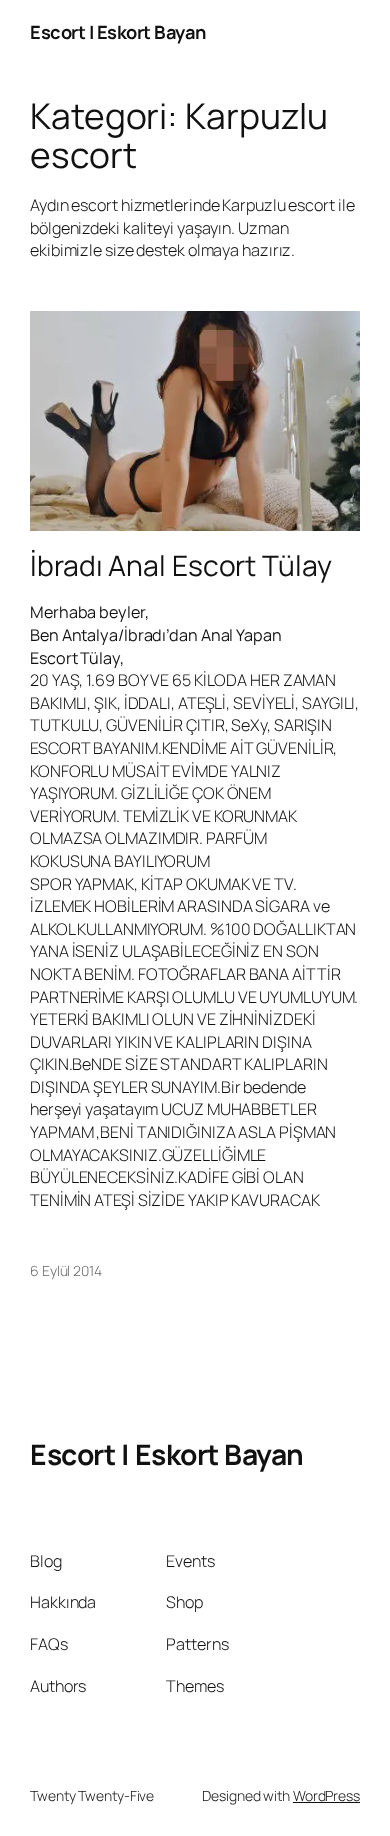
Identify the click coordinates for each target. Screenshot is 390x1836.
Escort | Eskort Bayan (118, 32)
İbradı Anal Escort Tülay (181, 566)
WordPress (326, 1795)
